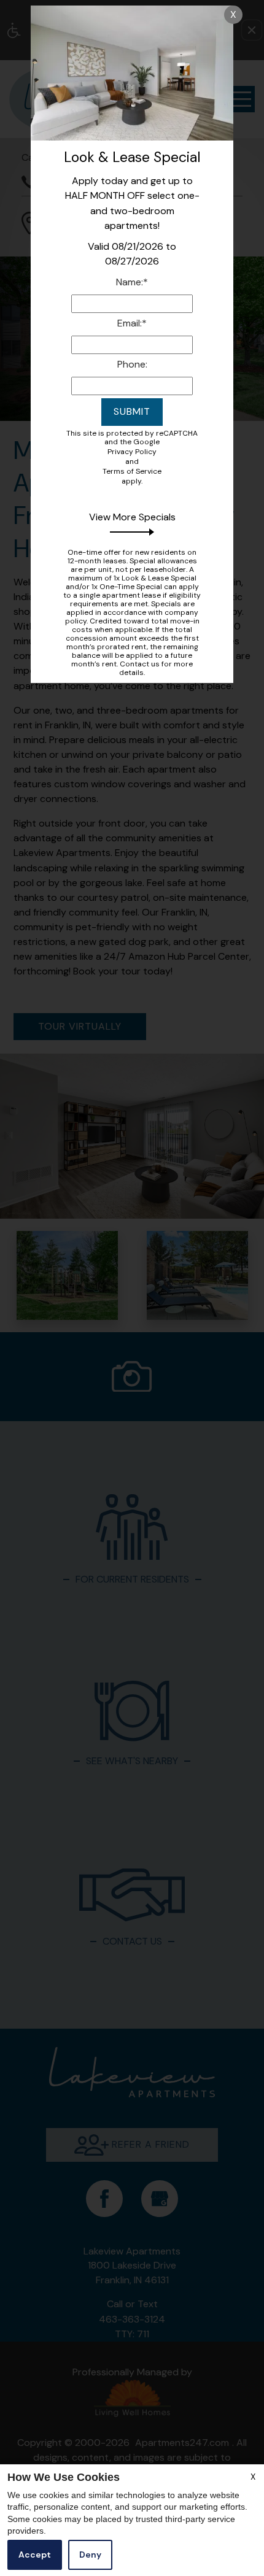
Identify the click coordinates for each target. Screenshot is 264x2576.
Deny (90, 2555)
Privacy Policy (132, 452)
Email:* (132, 323)
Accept (35, 2555)
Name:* (132, 282)
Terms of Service (132, 471)
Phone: (132, 364)
